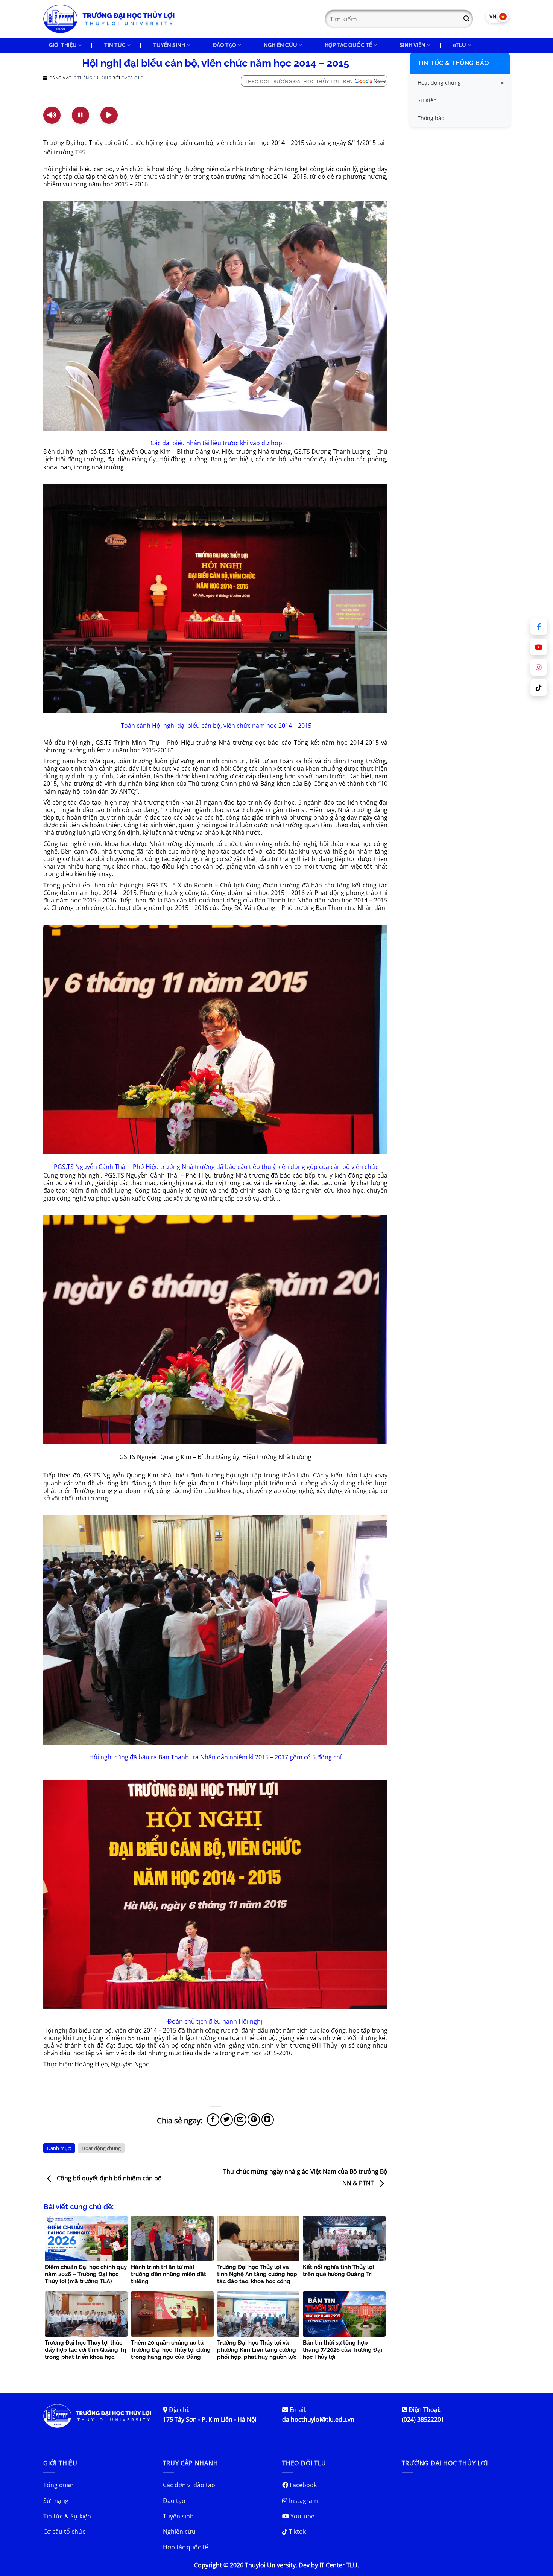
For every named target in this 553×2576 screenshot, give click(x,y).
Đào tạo (174, 2501)
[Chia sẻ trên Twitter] (227, 2120)
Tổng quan (58, 2485)
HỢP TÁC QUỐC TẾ (348, 45)
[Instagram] (539, 667)
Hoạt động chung (101, 2148)
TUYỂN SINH (169, 45)
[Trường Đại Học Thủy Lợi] (109, 19)
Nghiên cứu (179, 2532)
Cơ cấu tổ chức (64, 2532)
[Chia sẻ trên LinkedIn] (268, 2120)
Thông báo (431, 118)
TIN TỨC (115, 45)
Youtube (302, 2516)
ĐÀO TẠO (225, 45)
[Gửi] (466, 19)
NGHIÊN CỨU (280, 45)
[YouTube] (539, 647)
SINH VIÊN (412, 45)
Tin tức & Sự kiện (67, 2516)
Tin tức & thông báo (453, 63)
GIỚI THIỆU (63, 45)
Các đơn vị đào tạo (189, 2485)
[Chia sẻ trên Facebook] (213, 2120)
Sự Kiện (427, 100)
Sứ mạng (56, 2501)
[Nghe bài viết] (52, 115)
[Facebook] (539, 627)
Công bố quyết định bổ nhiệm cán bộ (109, 2178)
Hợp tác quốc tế (185, 2547)
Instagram (303, 2501)
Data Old (132, 78)
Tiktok (297, 2532)
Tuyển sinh (178, 2516)
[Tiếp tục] (109, 115)
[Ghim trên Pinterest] (254, 2120)
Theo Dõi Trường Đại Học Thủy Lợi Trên (299, 81)
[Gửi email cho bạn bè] (240, 2120)
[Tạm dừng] (81, 115)
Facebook (302, 2485)
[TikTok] (539, 688)
